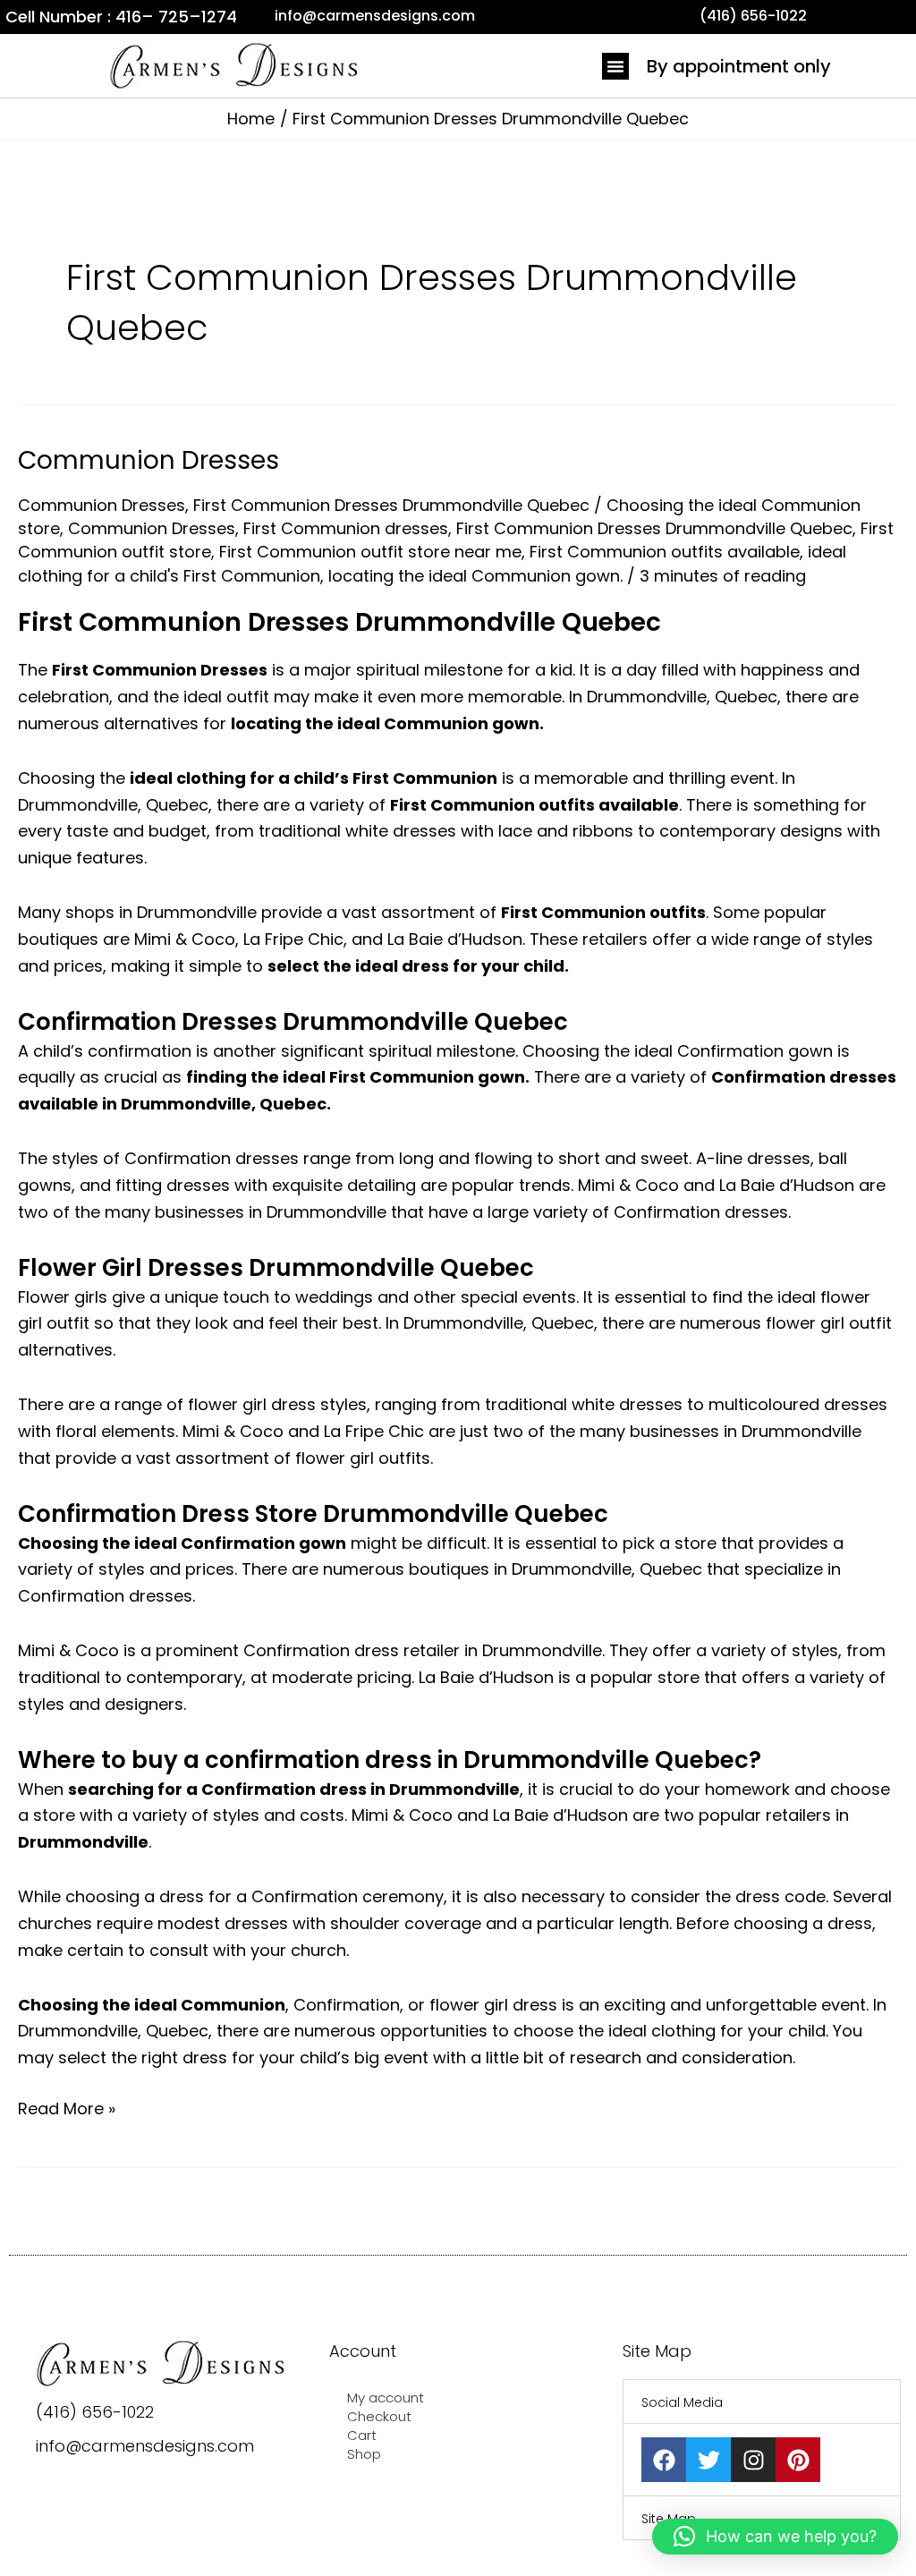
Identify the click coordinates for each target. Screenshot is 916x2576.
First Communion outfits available (665, 552)
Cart (362, 2435)
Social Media (682, 2402)
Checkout (379, 2416)
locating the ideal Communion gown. (475, 576)
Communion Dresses (148, 460)
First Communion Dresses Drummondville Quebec (391, 505)
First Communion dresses (346, 528)
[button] (615, 66)
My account (386, 2397)
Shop (364, 2454)
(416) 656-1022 (95, 2412)
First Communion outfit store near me (370, 552)
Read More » (67, 2108)
